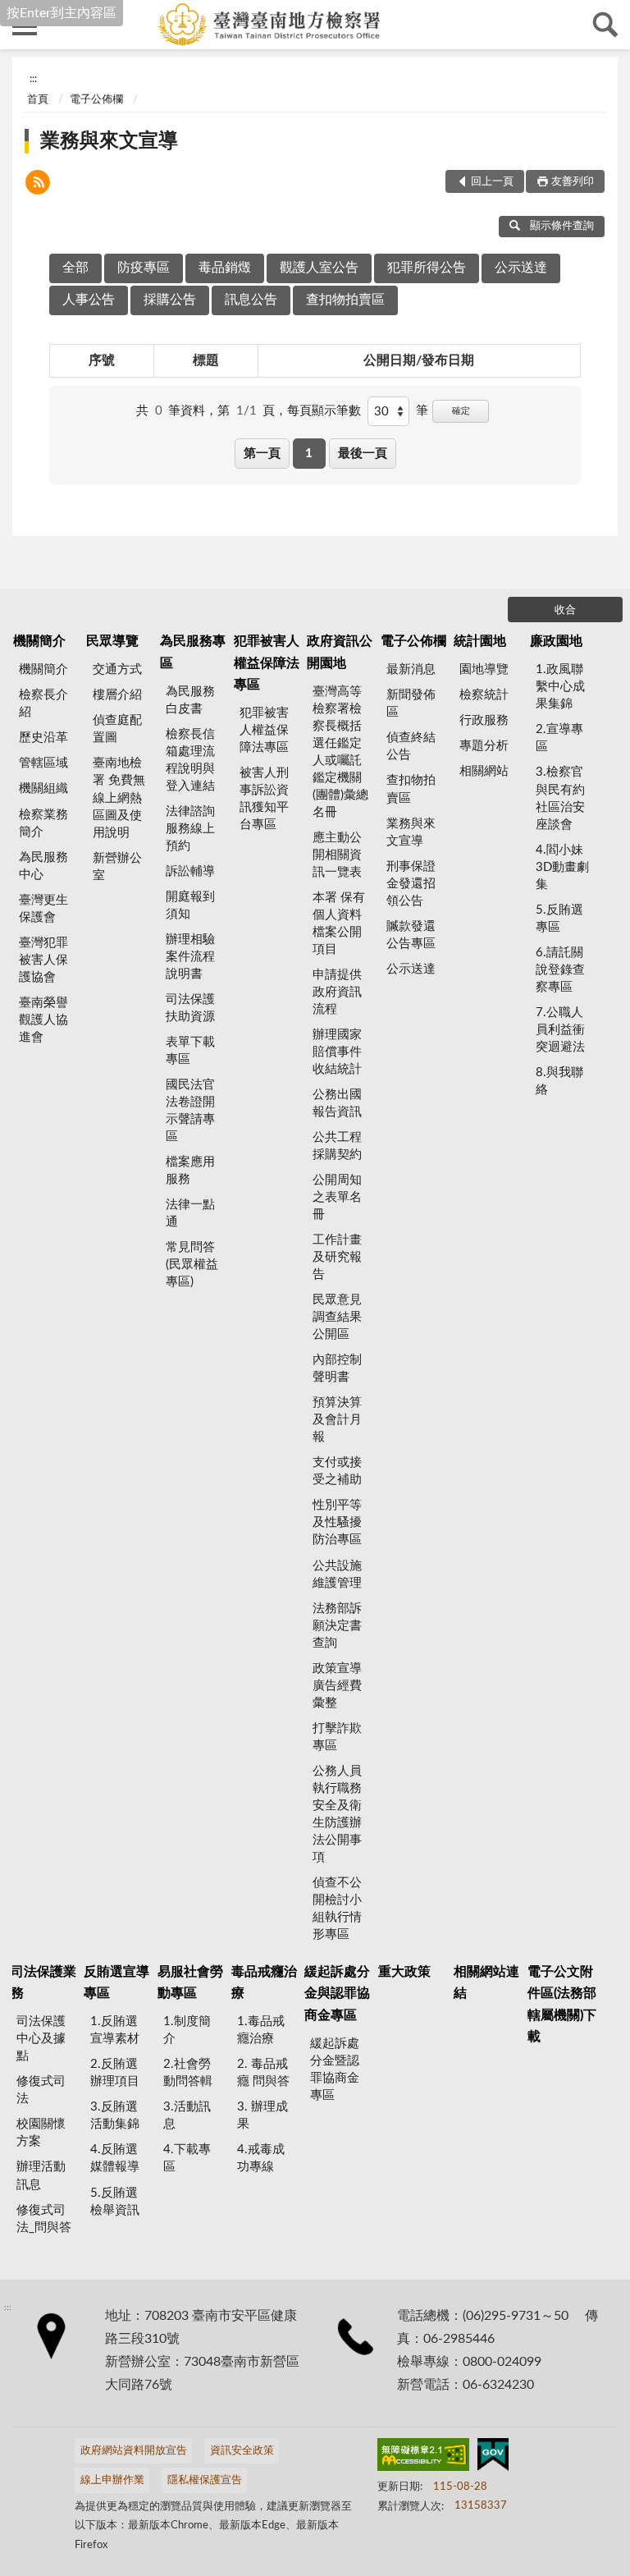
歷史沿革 (43, 738)
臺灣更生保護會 (43, 909)
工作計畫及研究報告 (337, 1257)
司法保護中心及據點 (41, 2039)
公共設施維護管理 (337, 1574)
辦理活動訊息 (41, 2175)
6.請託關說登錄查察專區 (560, 970)
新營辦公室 (117, 867)
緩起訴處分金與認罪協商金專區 (337, 1994)
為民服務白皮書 (190, 700)
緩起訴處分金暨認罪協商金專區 (335, 2070)
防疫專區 (144, 268)
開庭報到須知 (190, 905)
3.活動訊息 (187, 2115)
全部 (75, 268)
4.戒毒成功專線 (261, 2158)
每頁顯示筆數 (324, 411)
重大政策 (404, 1972)
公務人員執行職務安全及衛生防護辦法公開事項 (337, 1814)
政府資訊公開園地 (340, 652)
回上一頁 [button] (492, 182)
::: (33, 79)
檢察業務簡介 (43, 823)
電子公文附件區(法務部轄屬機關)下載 (562, 2004)
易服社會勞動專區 (190, 1982)
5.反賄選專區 (559, 919)
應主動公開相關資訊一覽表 (337, 855)
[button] (38, 185)
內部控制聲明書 (337, 1368)
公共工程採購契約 (337, 1146)
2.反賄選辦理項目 (115, 2073)
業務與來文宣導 (109, 141)
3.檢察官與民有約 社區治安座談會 (560, 798)
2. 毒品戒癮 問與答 (263, 2073)
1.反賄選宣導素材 (115, 2030)
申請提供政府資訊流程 (337, 992)
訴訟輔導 (190, 871)
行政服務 (484, 720)
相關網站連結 (486, 1982)
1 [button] (309, 454)
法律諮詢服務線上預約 (190, 829)
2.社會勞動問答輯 (188, 2073)
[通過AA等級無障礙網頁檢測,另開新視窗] (423, 2458)
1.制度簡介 (187, 2030)
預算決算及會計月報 (337, 1420)
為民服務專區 (193, 652)
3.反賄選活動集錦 (115, 2115)
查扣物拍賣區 (345, 300)
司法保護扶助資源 (190, 1008)
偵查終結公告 (411, 746)
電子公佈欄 (96, 100)
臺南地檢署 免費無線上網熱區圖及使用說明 (119, 798)
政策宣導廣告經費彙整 (337, 1686)
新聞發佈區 (411, 704)
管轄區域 (43, 763)
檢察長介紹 (43, 704)
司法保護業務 (43, 1982)
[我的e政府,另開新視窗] (493, 2458)
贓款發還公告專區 (411, 935)
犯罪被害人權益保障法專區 (267, 663)
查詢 (605, 25)
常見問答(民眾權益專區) (192, 1265)
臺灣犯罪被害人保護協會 (43, 960)
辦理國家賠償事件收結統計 (337, 1052)
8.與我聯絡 (559, 1081)
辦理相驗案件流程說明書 (190, 957)
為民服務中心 (43, 866)
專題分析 (484, 746)
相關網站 (484, 771)
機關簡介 (39, 641)
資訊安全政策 (242, 2451)
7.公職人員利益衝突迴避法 (560, 1030)
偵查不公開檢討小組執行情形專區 (337, 1909)
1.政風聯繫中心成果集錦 (560, 687)
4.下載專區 (187, 2158)
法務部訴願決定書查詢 (337, 1626)
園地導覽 (484, 669)
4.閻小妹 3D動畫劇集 (562, 867)
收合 (565, 610)
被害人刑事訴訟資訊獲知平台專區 (264, 799)
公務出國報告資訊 (337, 1103)
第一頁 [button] (262, 454)
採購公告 (170, 300)
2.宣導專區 (559, 738)
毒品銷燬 (225, 268)
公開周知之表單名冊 (337, 1197)
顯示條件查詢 (562, 226)
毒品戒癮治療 (264, 1982)
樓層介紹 (117, 695)
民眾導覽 (112, 641)
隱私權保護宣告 (205, 2480)
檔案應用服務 (190, 1171)
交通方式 (117, 669)
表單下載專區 (190, 1051)
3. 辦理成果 (262, 2115)
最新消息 (411, 669)
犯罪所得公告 (427, 268)
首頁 (38, 100)
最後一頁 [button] (363, 454)
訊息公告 (251, 300)
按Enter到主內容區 (62, 13)
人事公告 (89, 300)
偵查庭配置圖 (117, 729)
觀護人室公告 (319, 268)
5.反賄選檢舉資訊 (115, 2202)
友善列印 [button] (573, 182)
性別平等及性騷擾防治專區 (337, 1522)
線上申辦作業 (112, 2480)
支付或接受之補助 (337, 1471)
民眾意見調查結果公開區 (337, 1317)
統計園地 (480, 641)
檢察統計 (484, 695)
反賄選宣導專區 (116, 1982)
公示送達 (521, 268)
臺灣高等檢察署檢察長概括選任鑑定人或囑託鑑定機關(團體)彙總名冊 (340, 752)
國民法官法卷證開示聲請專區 (190, 1111)
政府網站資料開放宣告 (134, 2451)
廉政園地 (556, 641)
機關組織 (43, 788)
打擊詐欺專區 (337, 1737)
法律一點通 (190, 1213)
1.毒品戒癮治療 (261, 2030)
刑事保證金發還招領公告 (411, 884)
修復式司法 (41, 2090)
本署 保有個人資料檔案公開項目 (339, 924)
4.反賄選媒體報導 (115, 2158)
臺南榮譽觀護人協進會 (43, 1020)
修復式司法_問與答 (44, 2219)
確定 (461, 411)
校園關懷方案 (41, 2133)
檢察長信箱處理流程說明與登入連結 (190, 760)
